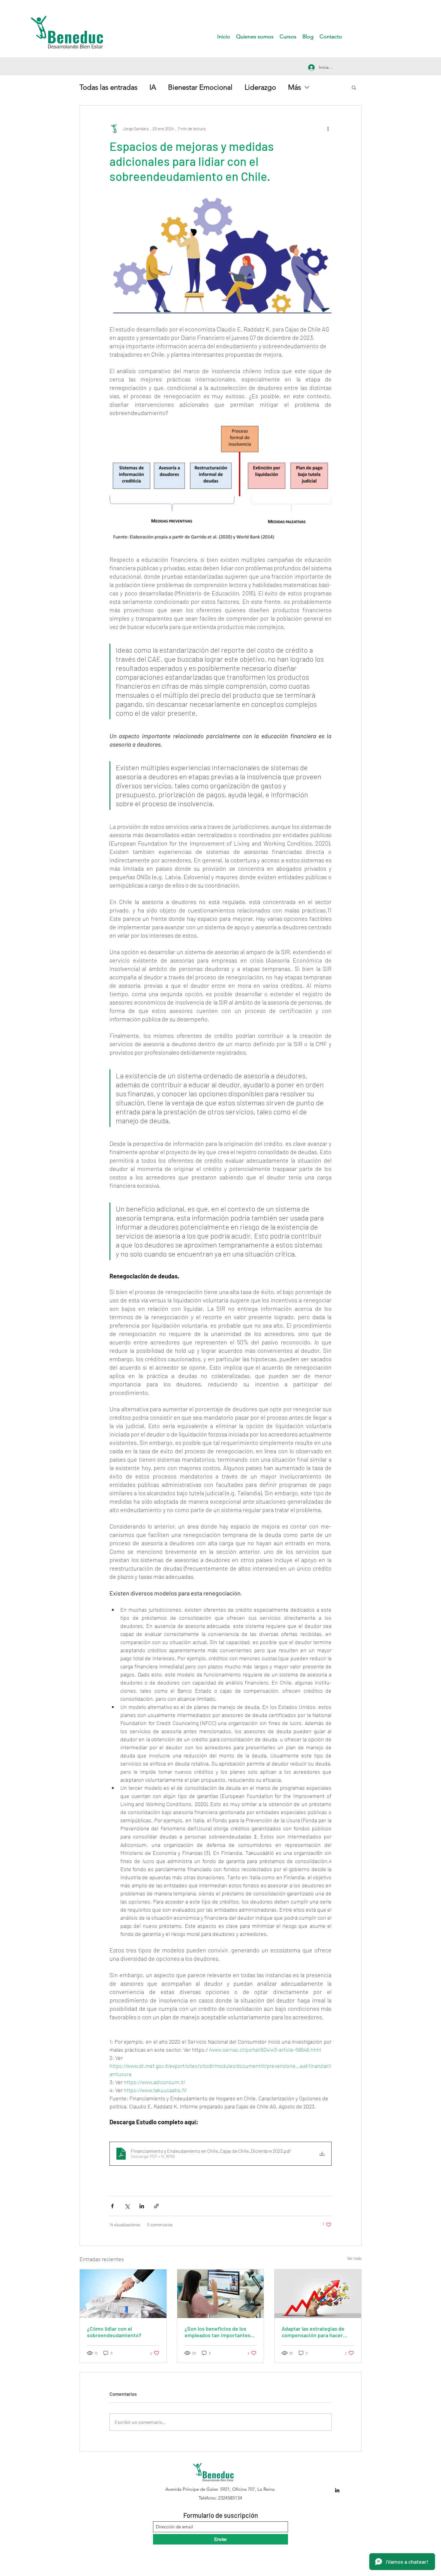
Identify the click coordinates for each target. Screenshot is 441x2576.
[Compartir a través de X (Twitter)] (127, 2206)
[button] (354, 87)
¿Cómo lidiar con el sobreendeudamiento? (114, 2332)
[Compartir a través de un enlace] (156, 2206)
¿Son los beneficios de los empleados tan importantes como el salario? (217, 2332)
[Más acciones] (328, 128)
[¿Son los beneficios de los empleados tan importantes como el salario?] (221, 2294)
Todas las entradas (108, 87)
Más (294, 87)
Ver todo (354, 2258)
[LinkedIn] (337, 2490)
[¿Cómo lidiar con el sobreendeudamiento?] (123, 2294)
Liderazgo (260, 87)
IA (153, 87)
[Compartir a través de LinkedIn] (142, 2206)
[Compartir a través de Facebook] (112, 2206)
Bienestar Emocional (200, 87)
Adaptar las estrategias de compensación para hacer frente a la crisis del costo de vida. (316, 2332)
